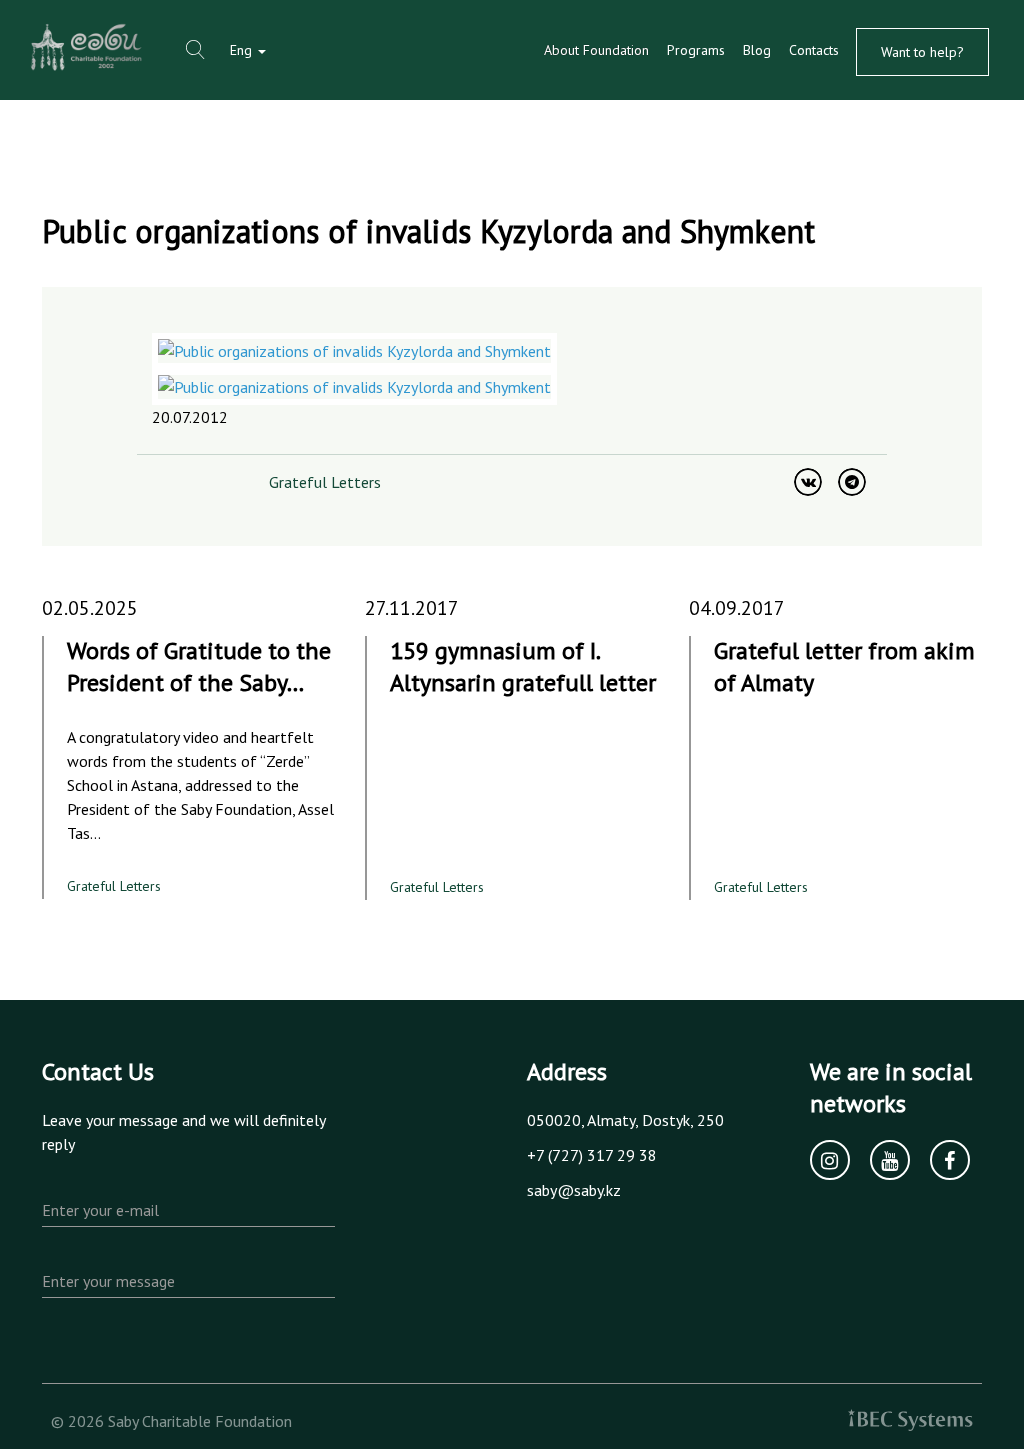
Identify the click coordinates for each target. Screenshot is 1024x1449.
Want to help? (922, 52)
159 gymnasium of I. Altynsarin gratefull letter (523, 666)
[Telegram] (852, 482)
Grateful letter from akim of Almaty (844, 666)
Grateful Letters (325, 482)
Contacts (814, 50)
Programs (696, 50)
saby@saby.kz (574, 1190)
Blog (757, 50)
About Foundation (596, 50)
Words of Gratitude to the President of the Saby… (199, 666)
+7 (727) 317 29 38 (592, 1155)
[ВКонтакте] (808, 482)
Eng (243, 50)
